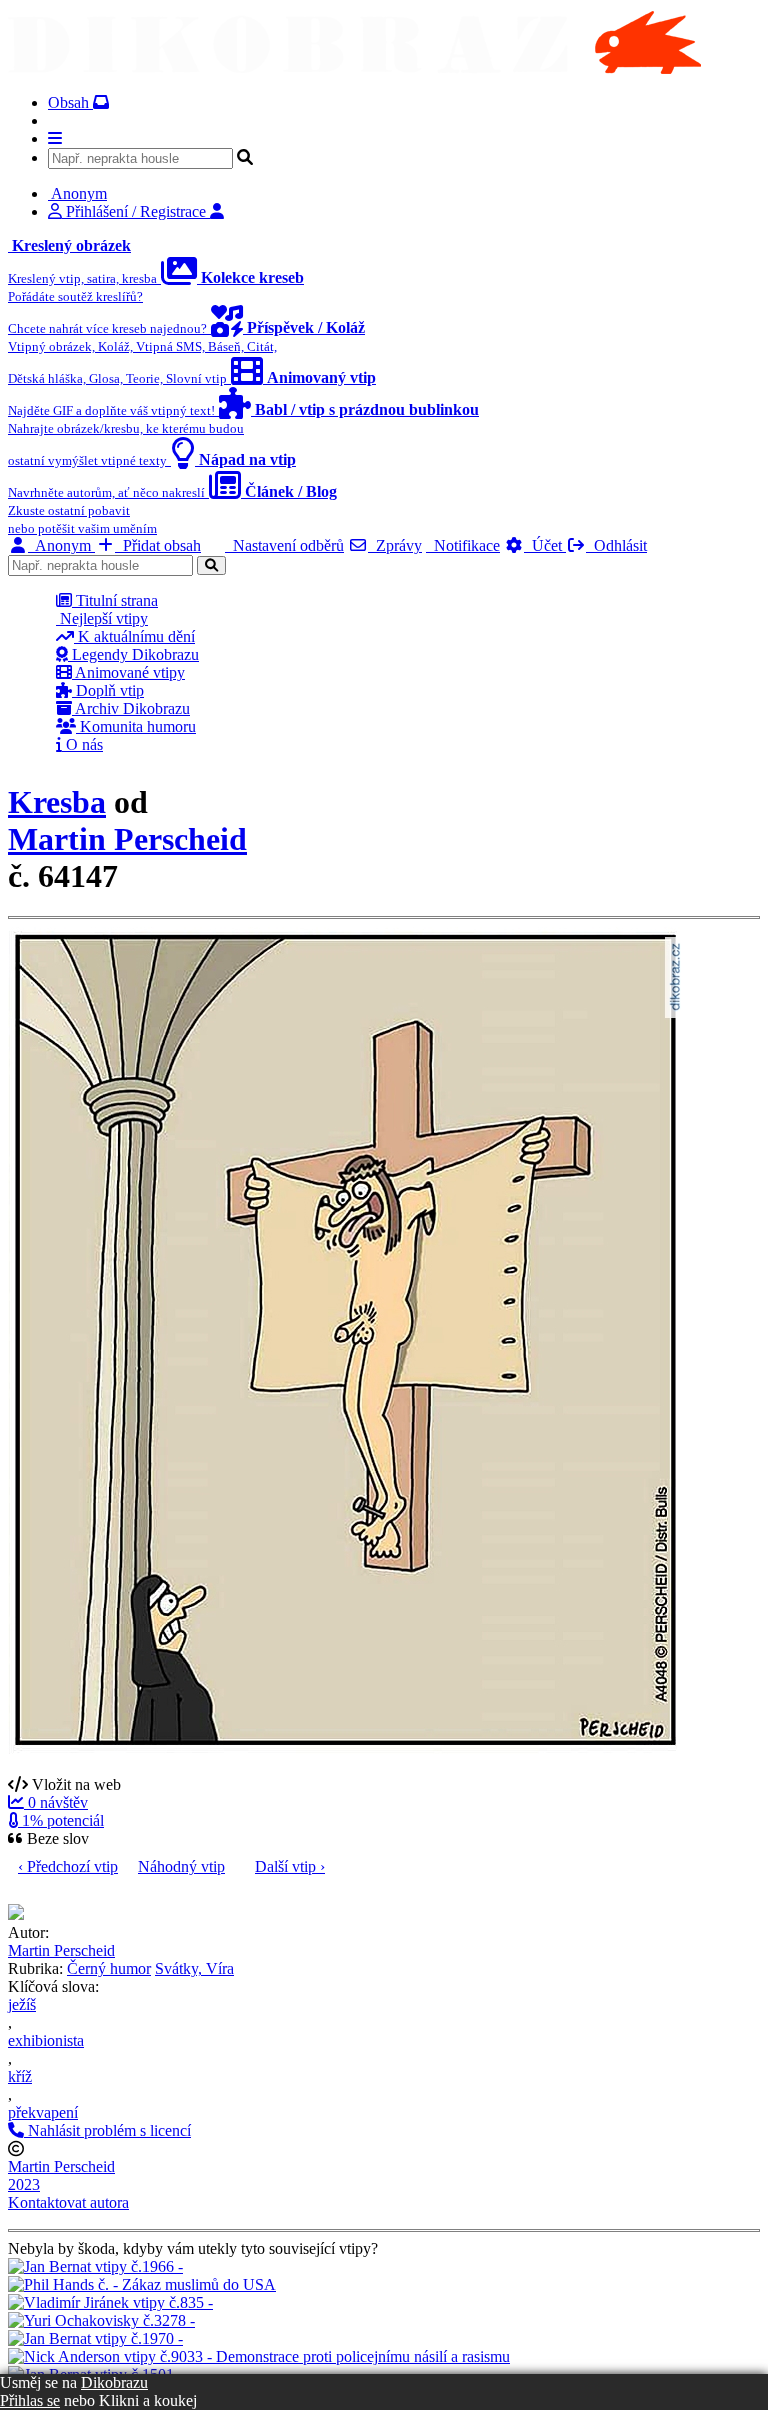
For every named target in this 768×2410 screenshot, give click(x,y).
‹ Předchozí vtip (68, 1866)
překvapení (43, 2112)
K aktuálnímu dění (134, 636)
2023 (24, 2184)
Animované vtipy (128, 672)
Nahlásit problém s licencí (107, 2130)
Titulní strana (115, 600)
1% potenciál (61, 1820)
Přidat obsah (158, 545)
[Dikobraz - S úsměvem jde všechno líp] (354, 68)
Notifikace (463, 545)
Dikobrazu (114, 2382)
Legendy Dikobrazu (133, 654)
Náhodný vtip (181, 1866)
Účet (545, 545)
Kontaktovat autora (68, 2202)
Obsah (70, 102)
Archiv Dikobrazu (131, 708)
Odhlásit (616, 545)
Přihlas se (30, 2400)
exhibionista (46, 2040)
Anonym (61, 545)
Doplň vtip (108, 690)
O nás (82, 744)
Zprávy (395, 545)
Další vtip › (290, 1866)
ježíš (22, 2004)
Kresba (57, 802)
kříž (20, 2076)
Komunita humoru (136, 726)
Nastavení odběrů (284, 545)
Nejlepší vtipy (102, 618)
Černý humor (109, 1968)
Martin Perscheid (127, 839)
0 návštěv (56, 1802)
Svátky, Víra (194, 1968)
